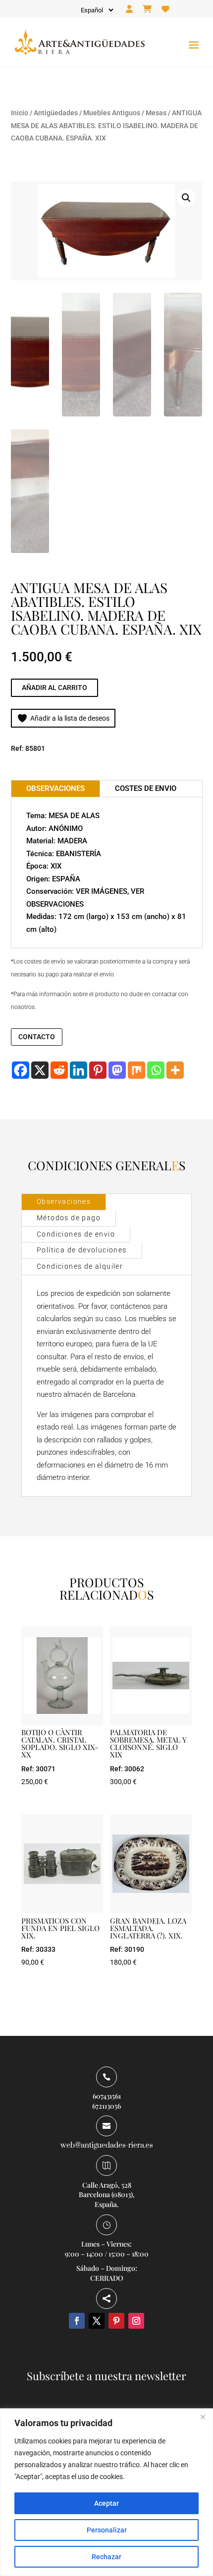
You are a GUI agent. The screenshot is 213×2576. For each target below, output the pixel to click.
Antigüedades (56, 113)
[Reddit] (59, 1070)
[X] (40, 1070)
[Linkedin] (79, 1070)
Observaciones (64, 1201)
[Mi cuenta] (129, 9)
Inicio (20, 113)
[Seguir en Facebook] (77, 2321)
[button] (186, 198)
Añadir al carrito (54, 688)
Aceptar (106, 2503)
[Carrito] (147, 9)
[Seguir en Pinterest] (116, 2321)
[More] (175, 1070)
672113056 (106, 2106)
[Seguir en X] (97, 2321)
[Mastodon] (117, 1070)
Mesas (156, 113)
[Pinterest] (98, 1070)
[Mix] (136, 1070)
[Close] (203, 2417)
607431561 (107, 2096)
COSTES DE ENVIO (146, 788)
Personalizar (107, 2530)
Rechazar (106, 2557)
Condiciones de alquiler (80, 1266)
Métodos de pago (69, 1218)
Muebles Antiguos (112, 113)
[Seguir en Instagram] (136, 2321)
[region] (106, 2492)
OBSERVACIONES (55, 788)
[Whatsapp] (156, 1070)
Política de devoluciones (82, 1250)
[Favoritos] (165, 9)
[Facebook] (21, 1070)
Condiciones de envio (76, 1234)
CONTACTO (37, 1037)
